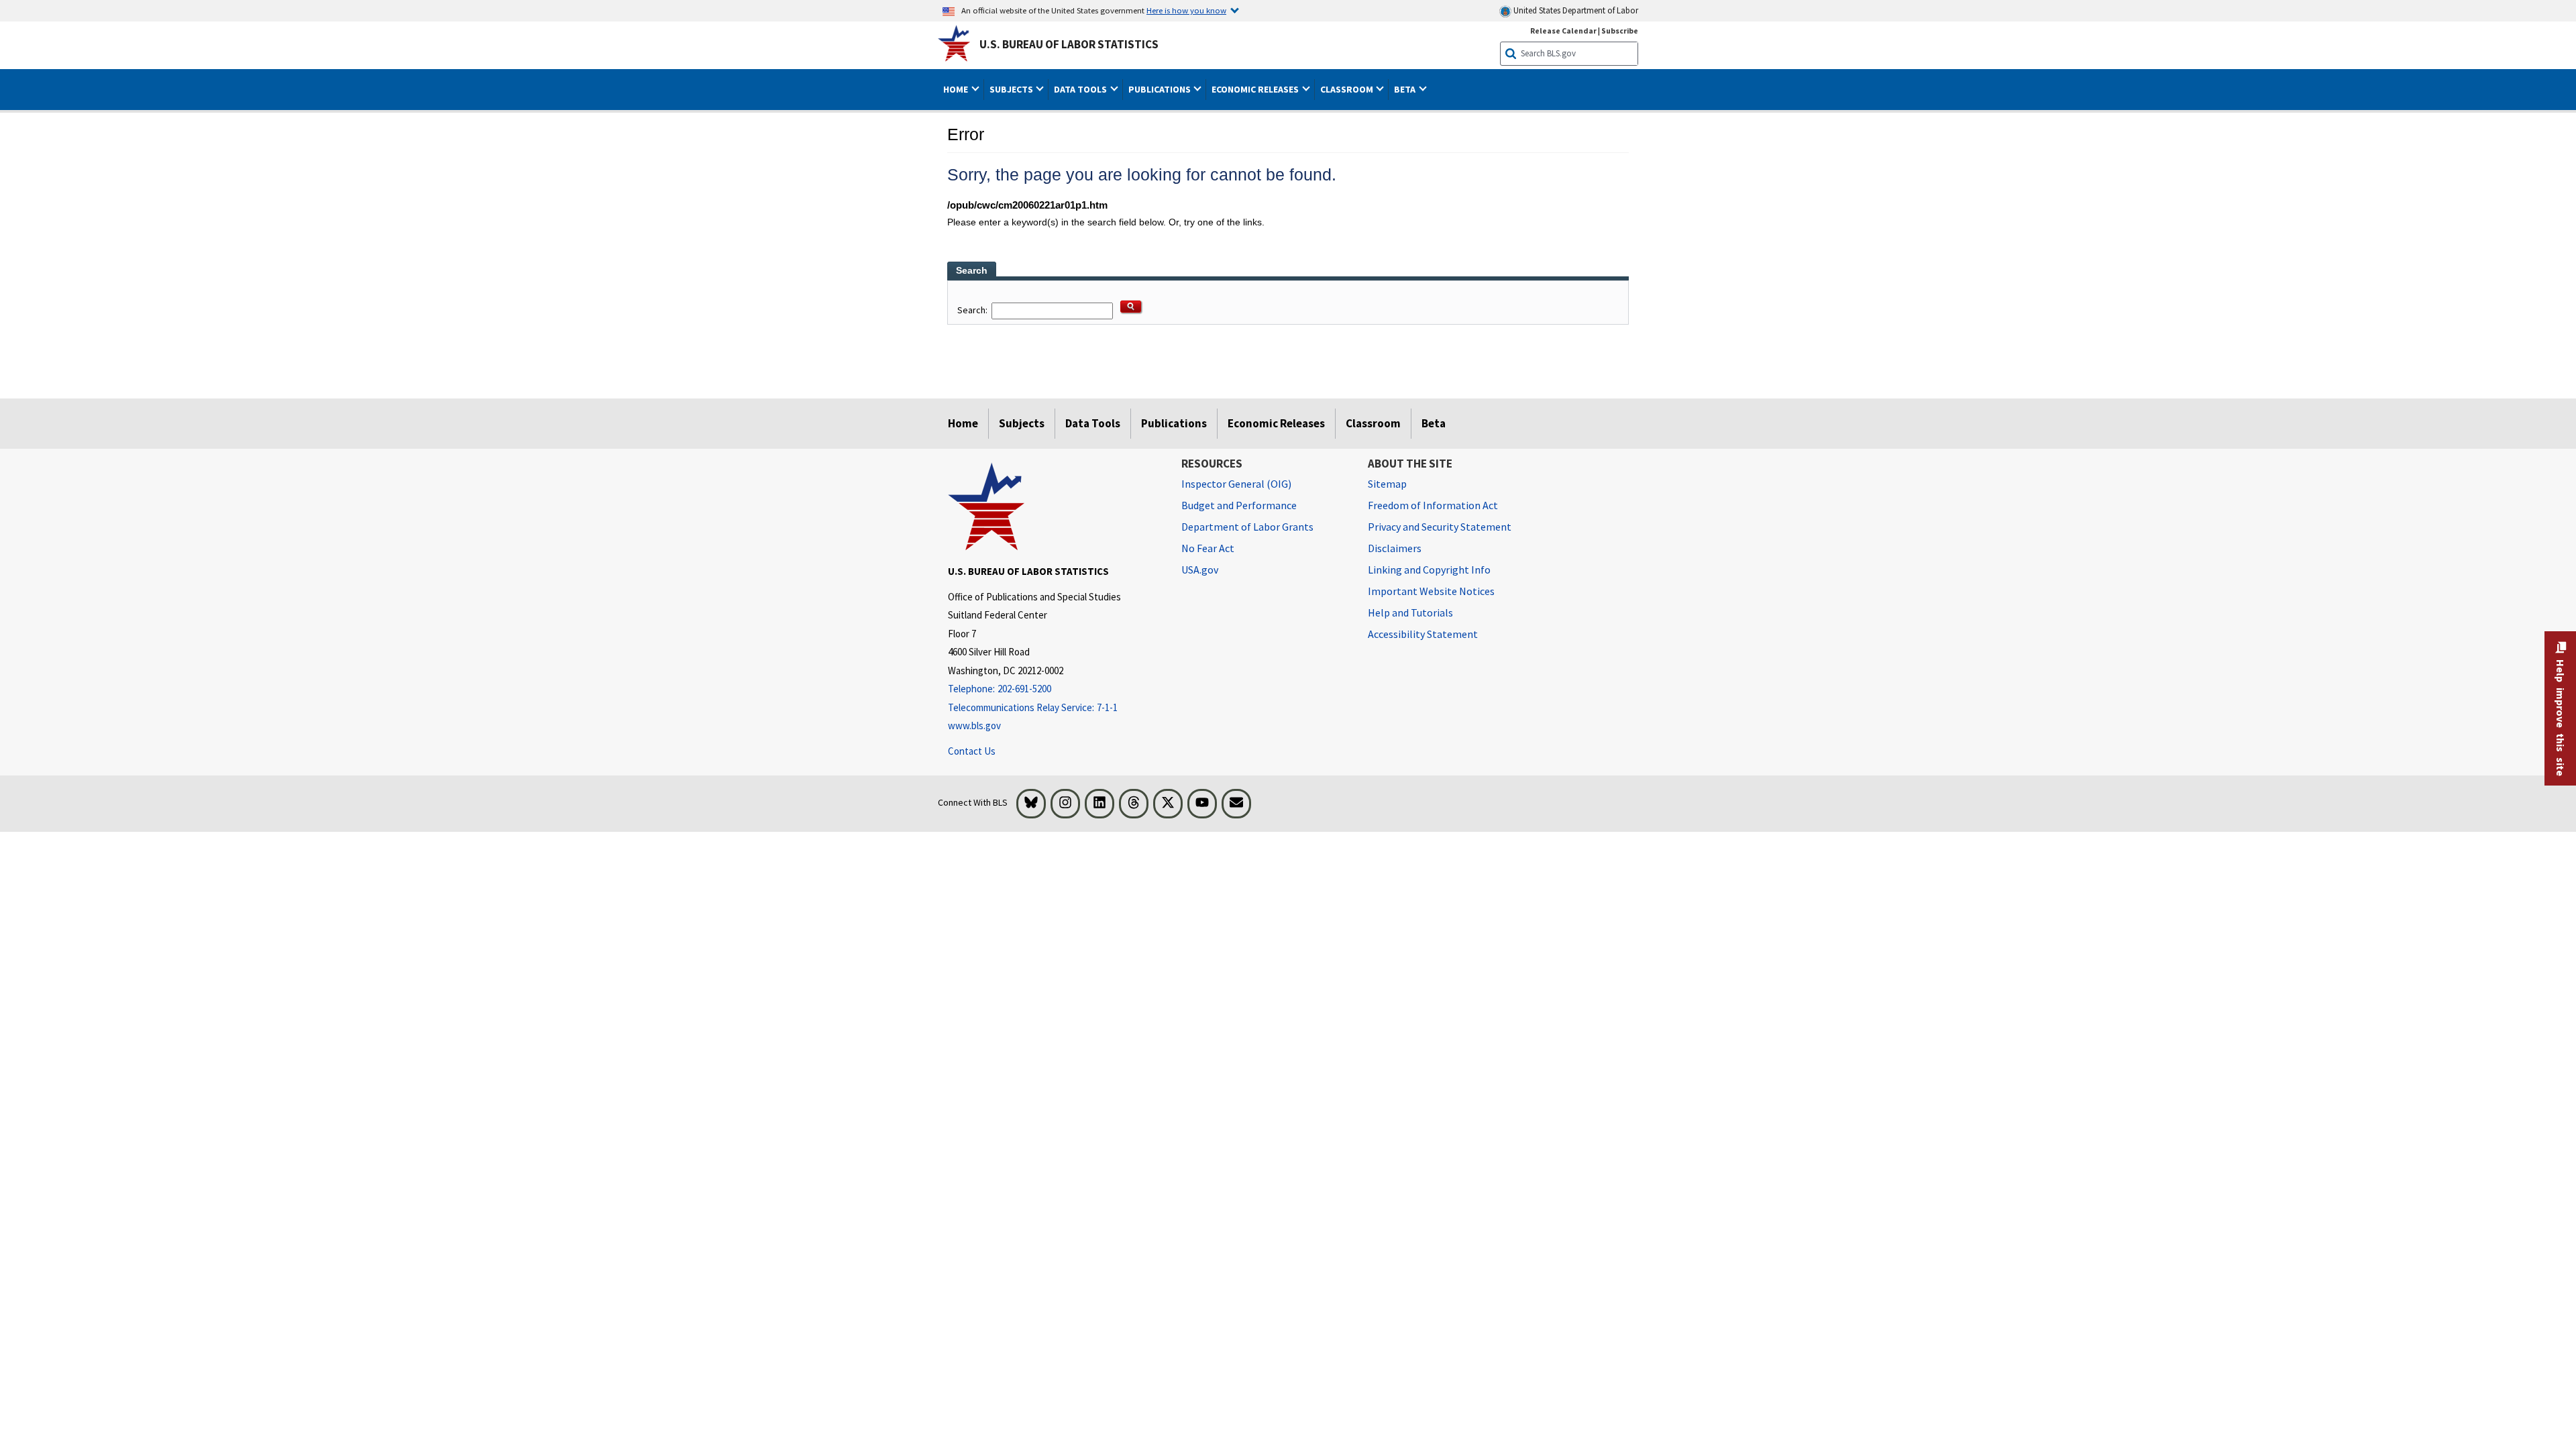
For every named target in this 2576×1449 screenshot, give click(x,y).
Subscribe (1620, 31)
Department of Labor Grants (1247, 527)
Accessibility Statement (1423, 634)
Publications (1174, 423)
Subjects (1022, 423)
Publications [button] (1161, 89)
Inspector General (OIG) (1236, 484)
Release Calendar (1563, 31)
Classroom (1373, 423)
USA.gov (1200, 570)
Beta (1434, 423)
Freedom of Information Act (1433, 505)
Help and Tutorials (1410, 612)
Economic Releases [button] (1256, 89)
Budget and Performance (1239, 505)
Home (963, 423)
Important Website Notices (1431, 591)
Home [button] (957, 89)
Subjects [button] (1012, 89)
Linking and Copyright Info (1429, 570)
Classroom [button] (1348, 89)
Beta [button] (1406, 89)
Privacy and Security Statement (1440, 527)
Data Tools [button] (1081, 89)
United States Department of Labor (1575, 10)
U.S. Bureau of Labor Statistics (1069, 44)
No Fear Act (1208, 548)
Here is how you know (1186, 10)
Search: (973, 310)
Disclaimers (1395, 548)
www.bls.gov (974, 726)
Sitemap (1387, 484)
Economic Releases (1276, 423)
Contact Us (972, 751)
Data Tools (1093, 423)
